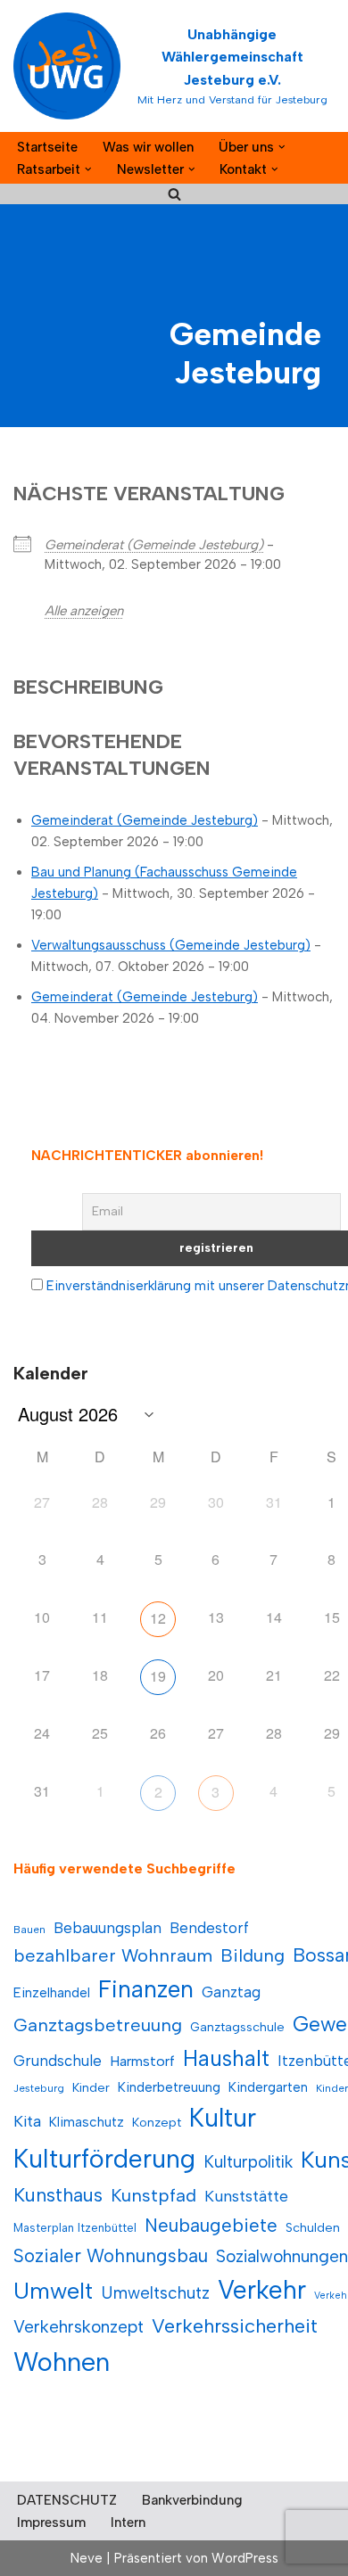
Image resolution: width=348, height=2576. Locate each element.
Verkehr (262, 2290)
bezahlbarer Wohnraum (113, 1955)
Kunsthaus (58, 2195)
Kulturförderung (104, 2159)
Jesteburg (39, 2088)
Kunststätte (246, 2196)
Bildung (253, 1955)
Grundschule (58, 2061)
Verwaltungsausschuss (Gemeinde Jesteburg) (171, 945)
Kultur (223, 2118)
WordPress (245, 2558)
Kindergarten (268, 2087)
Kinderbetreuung (169, 2087)
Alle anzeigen (84, 611)
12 (158, 1618)
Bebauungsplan (108, 1928)
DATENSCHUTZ (67, 2500)
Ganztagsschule (237, 2027)
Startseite (47, 147)
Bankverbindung (192, 2500)
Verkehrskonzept (79, 2327)
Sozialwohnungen (282, 2256)
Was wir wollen (148, 147)
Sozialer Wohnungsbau (111, 2255)
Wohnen (62, 2362)
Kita (27, 2121)
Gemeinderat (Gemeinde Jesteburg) (154, 545)
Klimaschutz (87, 2122)
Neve (87, 2558)
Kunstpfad (153, 2195)
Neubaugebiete (211, 2225)
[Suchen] (174, 194)
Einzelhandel (52, 1992)
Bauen (29, 1930)
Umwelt (53, 2291)
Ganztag (231, 1992)
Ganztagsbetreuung (98, 2025)
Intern (128, 2523)
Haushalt (226, 2058)
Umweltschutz (155, 2293)
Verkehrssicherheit (235, 2325)
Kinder (91, 2088)
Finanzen (146, 1989)
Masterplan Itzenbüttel (75, 2228)
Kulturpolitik (248, 2162)
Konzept (157, 2123)
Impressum (51, 2523)
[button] (282, 147)
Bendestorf (209, 1928)
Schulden (313, 2228)
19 (158, 1676)
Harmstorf (142, 2061)
